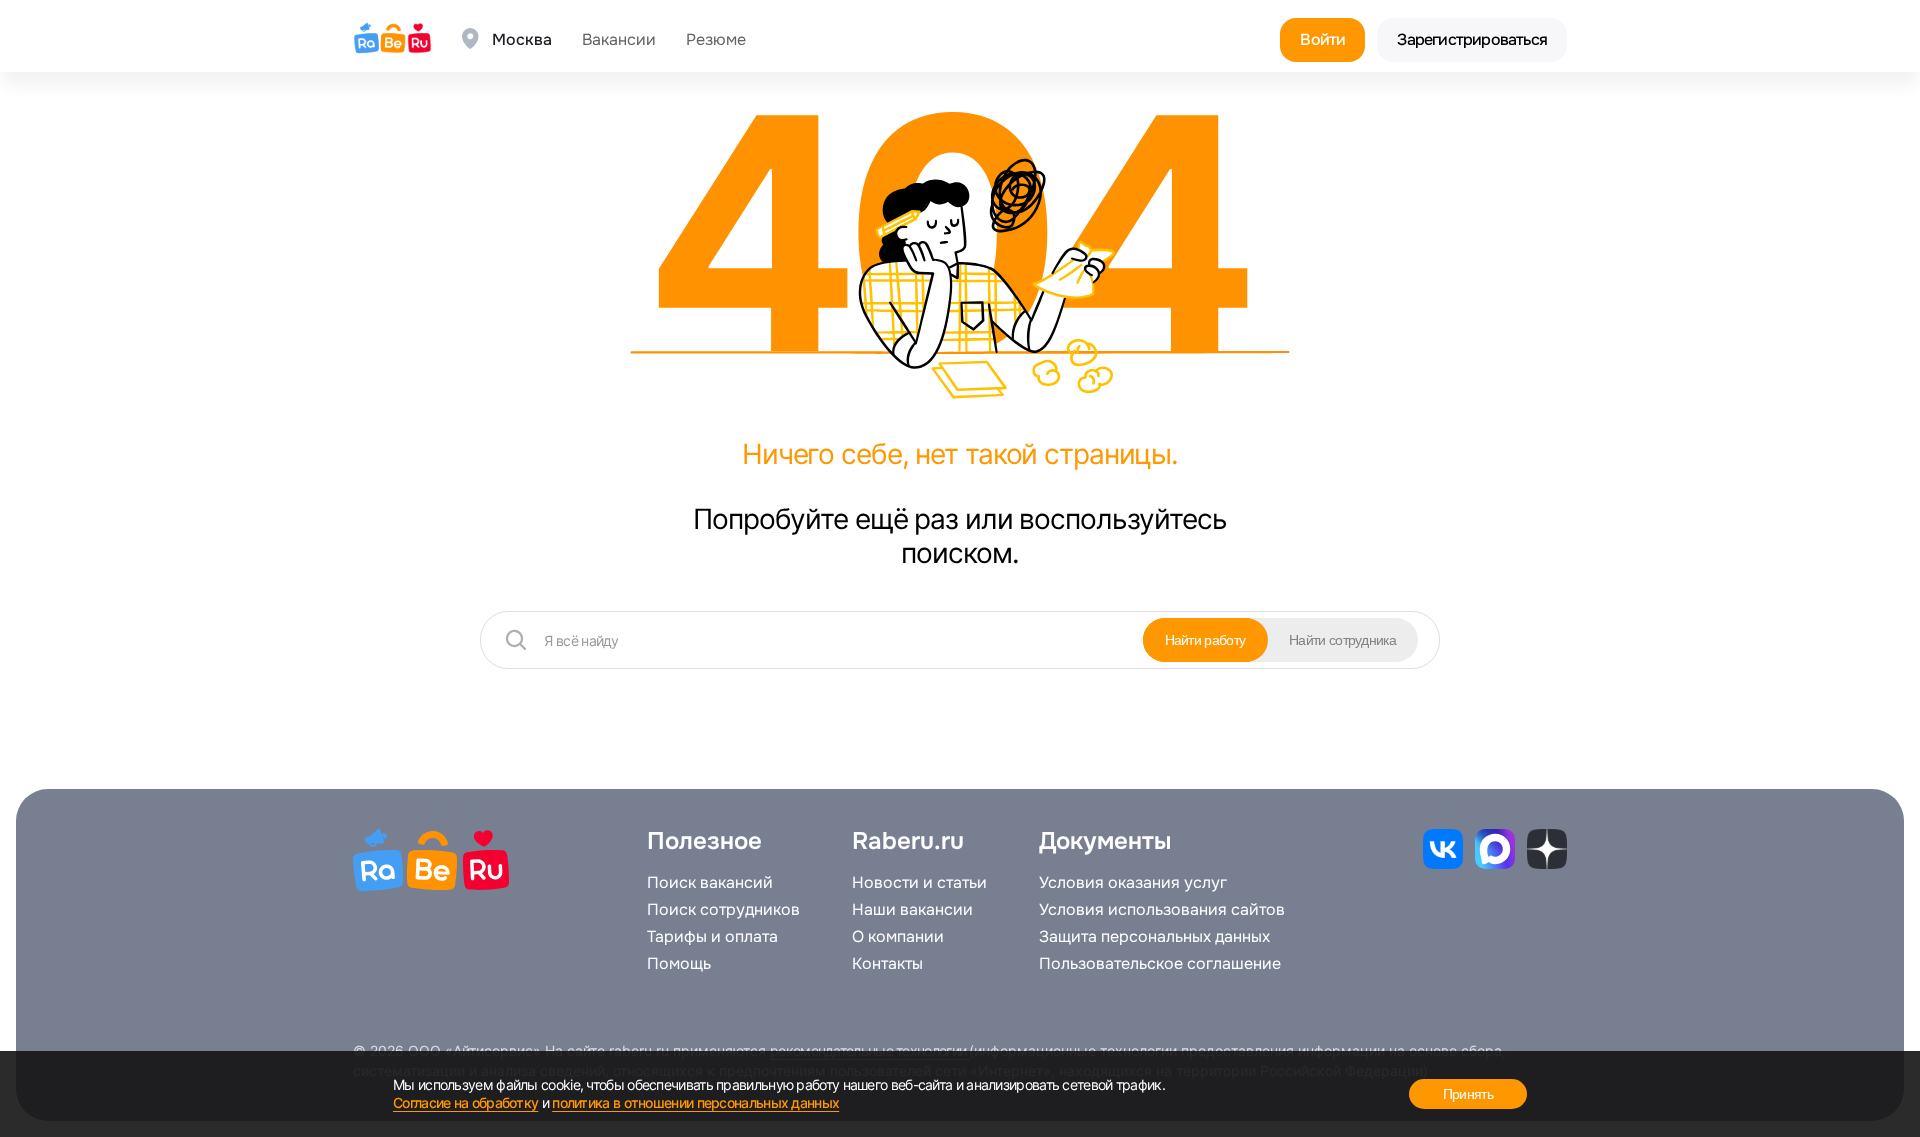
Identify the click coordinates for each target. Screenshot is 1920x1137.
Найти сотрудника (1342, 640)
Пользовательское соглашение (1160, 964)
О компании (898, 937)
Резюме (716, 40)
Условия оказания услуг (1133, 883)
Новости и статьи (919, 883)
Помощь (679, 964)
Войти (1322, 39)
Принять (1468, 1094)
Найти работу (1205, 640)
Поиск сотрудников (723, 910)
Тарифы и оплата (712, 937)
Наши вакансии (912, 910)
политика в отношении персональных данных (695, 1102)
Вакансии (619, 40)
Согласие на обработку (465, 1102)
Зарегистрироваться (1472, 39)
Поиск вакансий (710, 883)
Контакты (887, 964)
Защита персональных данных (1154, 937)
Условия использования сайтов (1162, 910)
